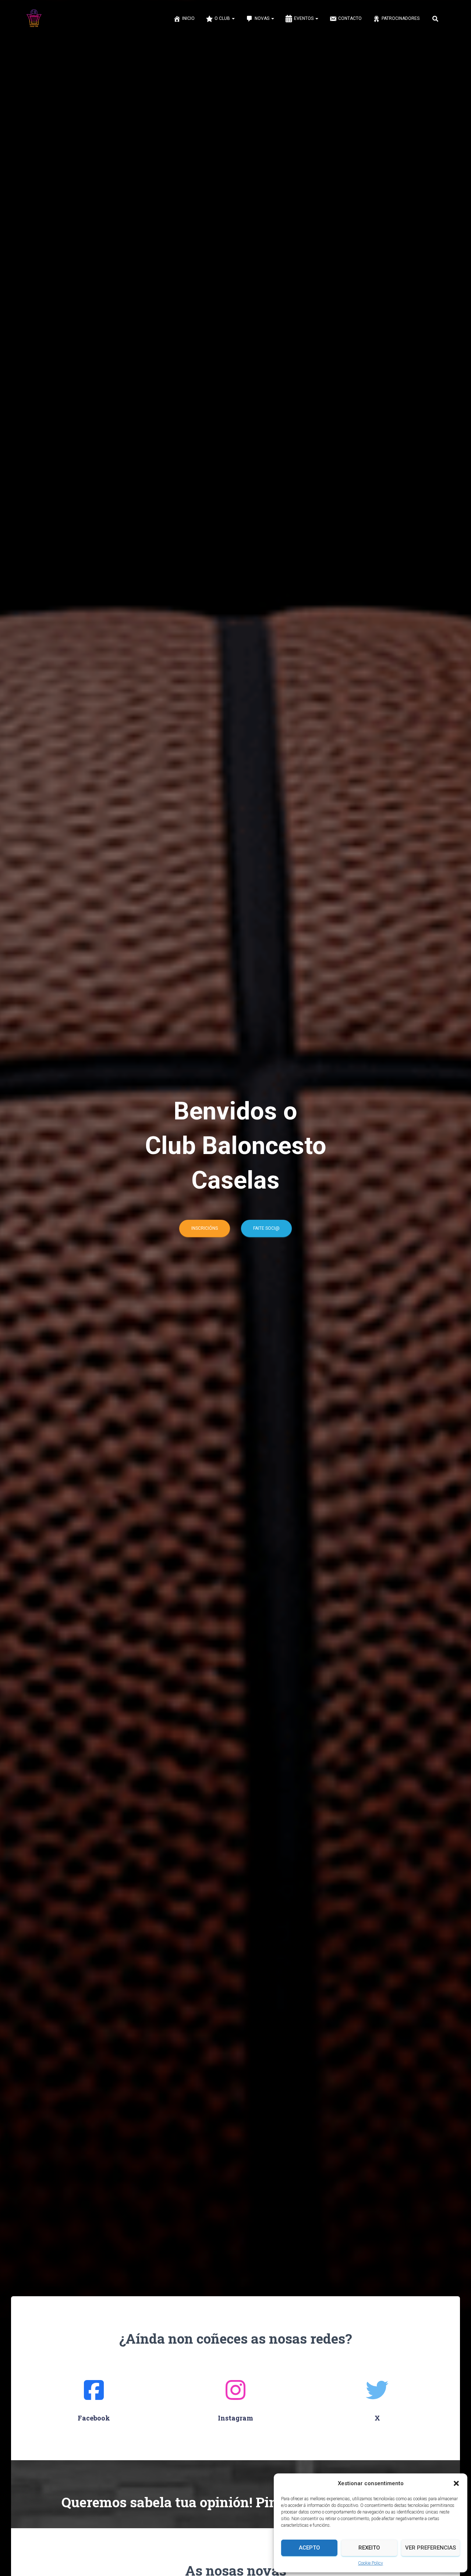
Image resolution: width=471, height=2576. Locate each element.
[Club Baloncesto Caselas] (34, 18)
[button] (456, 2483)
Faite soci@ (266, 1228)
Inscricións (205, 1228)
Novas (263, 18)
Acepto (309, 2548)
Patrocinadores (401, 18)
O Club (223, 18)
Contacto (350, 18)
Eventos (304, 18)
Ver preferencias (431, 2548)
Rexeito (369, 2548)
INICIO (188, 18)
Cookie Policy (371, 2563)
